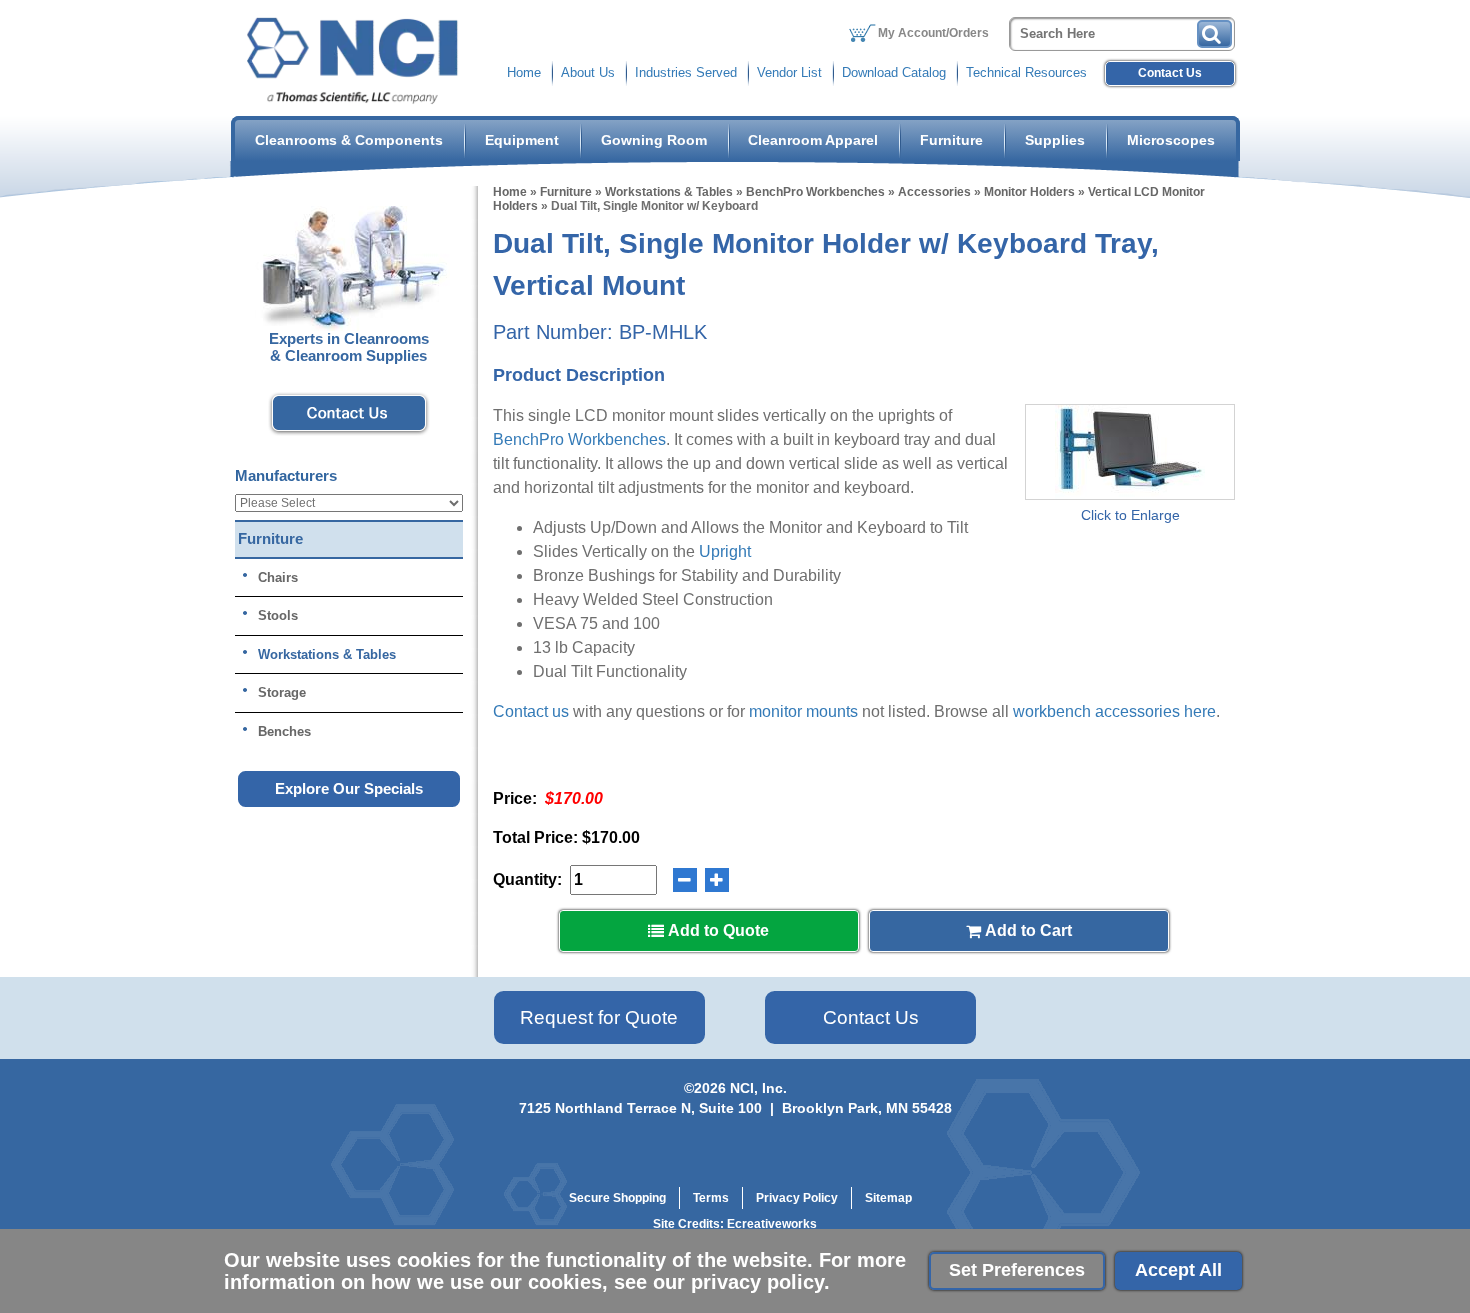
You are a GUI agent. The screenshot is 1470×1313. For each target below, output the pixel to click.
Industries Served (686, 72)
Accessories (934, 192)
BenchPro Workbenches (815, 192)
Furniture (951, 140)
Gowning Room (654, 140)
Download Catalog (894, 72)
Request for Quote (599, 1017)
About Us (588, 72)
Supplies (1055, 140)
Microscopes (1171, 140)
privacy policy (757, 1282)
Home (524, 72)
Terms (711, 1198)
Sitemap (888, 1198)
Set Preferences (1017, 1270)
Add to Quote (716, 930)
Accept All (1178, 1270)
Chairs (278, 577)
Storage (282, 692)
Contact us (531, 711)
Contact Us (1170, 73)
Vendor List (789, 72)
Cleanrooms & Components (349, 140)
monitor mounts (803, 711)
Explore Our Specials (349, 788)
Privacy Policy (797, 1198)
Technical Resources (1026, 72)
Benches (284, 731)
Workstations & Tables (669, 192)
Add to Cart (1026, 930)
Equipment (522, 140)
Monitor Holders (1029, 192)
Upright (725, 551)
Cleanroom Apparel (813, 140)
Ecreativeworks (772, 1224)
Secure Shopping (617, 1198)
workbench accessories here (1114, 711)
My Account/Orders (933, 33)
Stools (278, 615)
